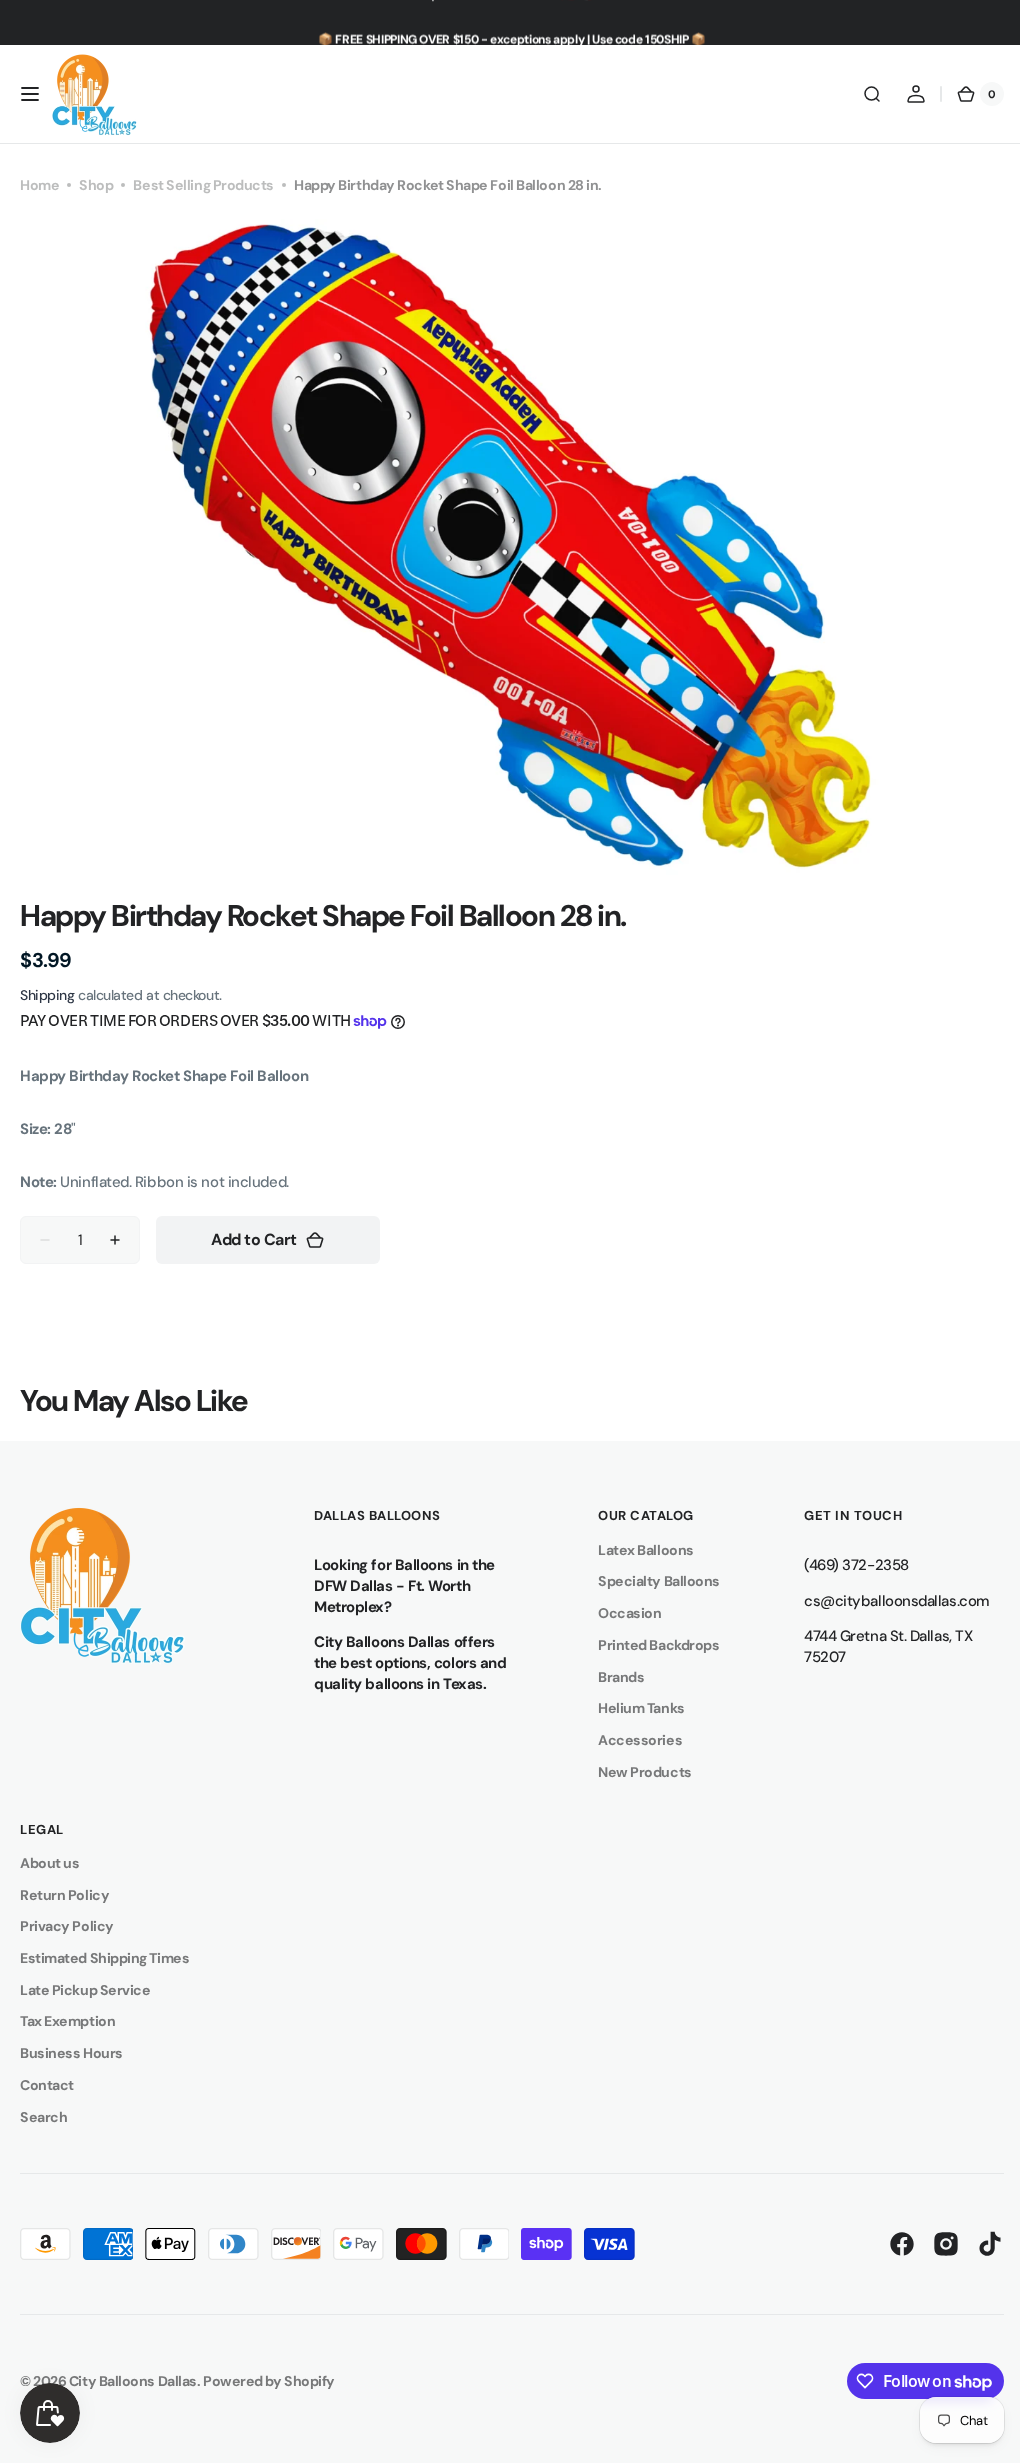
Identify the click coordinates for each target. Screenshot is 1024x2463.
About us (49, 1863)
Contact (47, 2085)
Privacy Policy (67, 1926)
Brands (611, 1677)
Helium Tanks (631, 1708)
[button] (30, 94)
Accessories (630, 1740)
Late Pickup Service (85, 1990)
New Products (635, 1772)
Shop (96, 185)
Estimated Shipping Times (104, 1958)
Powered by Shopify (269, 2381)
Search (43, 2117)
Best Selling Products (203, 185)
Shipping (47, 995)
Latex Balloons (636, 1550)
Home (39, 185)
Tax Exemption (67, 2021)
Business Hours (71, 2053)
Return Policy (64, 1895)
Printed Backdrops (648, 1645)
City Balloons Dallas (133, 2381)
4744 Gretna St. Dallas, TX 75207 (873, 1646)
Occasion (619, 1613)
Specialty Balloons (649, 1581)
